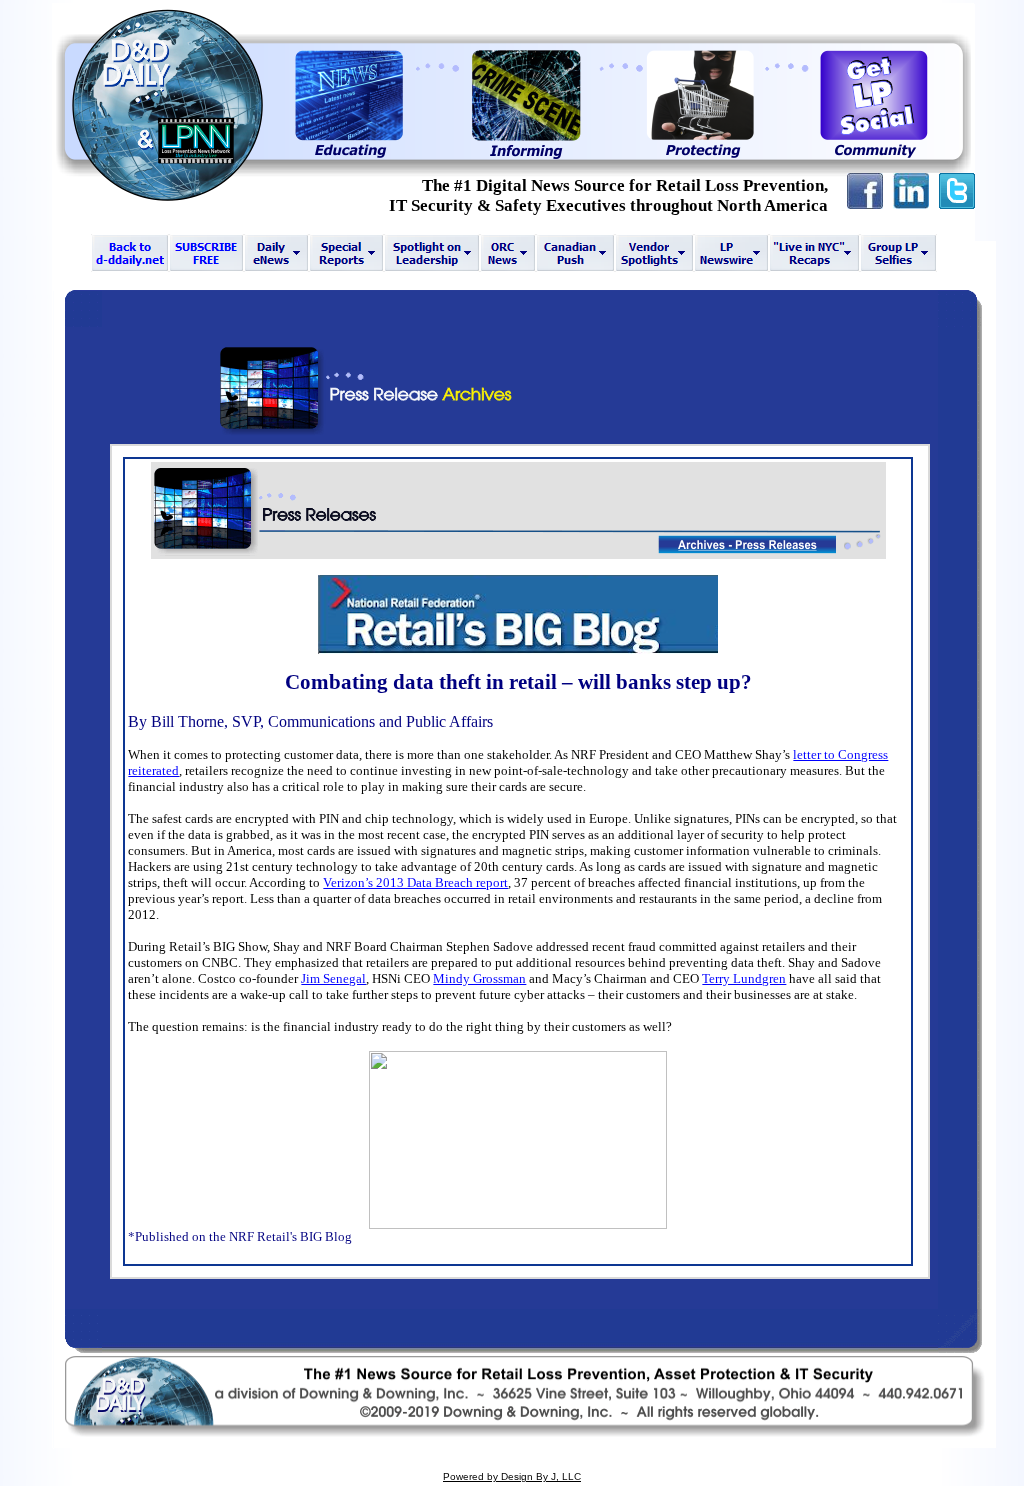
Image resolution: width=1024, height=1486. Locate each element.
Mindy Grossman (479, 978)
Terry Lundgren (744, 978)
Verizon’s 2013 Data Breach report (415, 882)
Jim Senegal (333, 978)
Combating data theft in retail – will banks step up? (518, 682)
